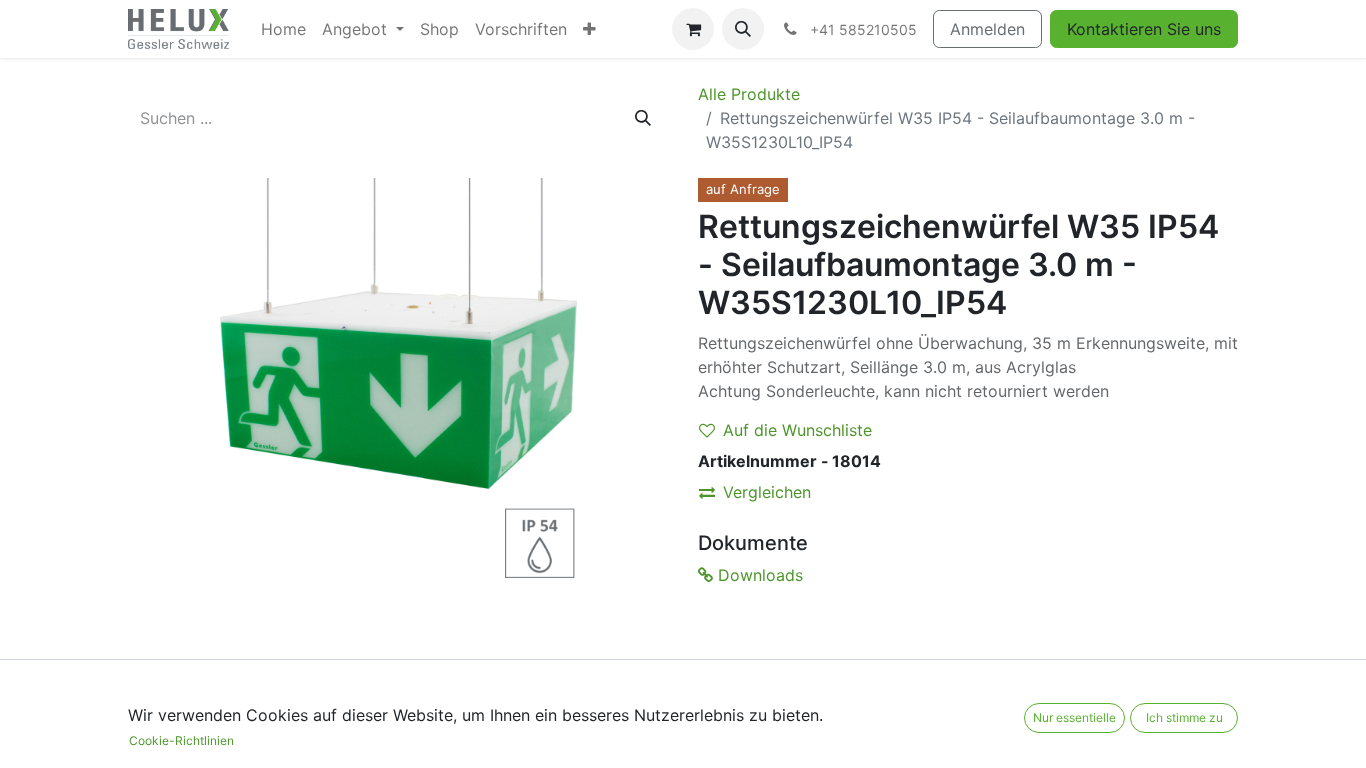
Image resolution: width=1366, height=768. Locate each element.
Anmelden (987, 29)
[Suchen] (643, 118)
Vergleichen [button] (767, 492)
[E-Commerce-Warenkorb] (693, 29)
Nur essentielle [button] (1074, 717)
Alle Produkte (749, 94)
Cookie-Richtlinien (181, 740)
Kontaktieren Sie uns (1144, 29)
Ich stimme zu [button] (1184, 717)
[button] (743, 29)
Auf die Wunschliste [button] (797, 430)
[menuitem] (283, 29)
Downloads (758, 575)
